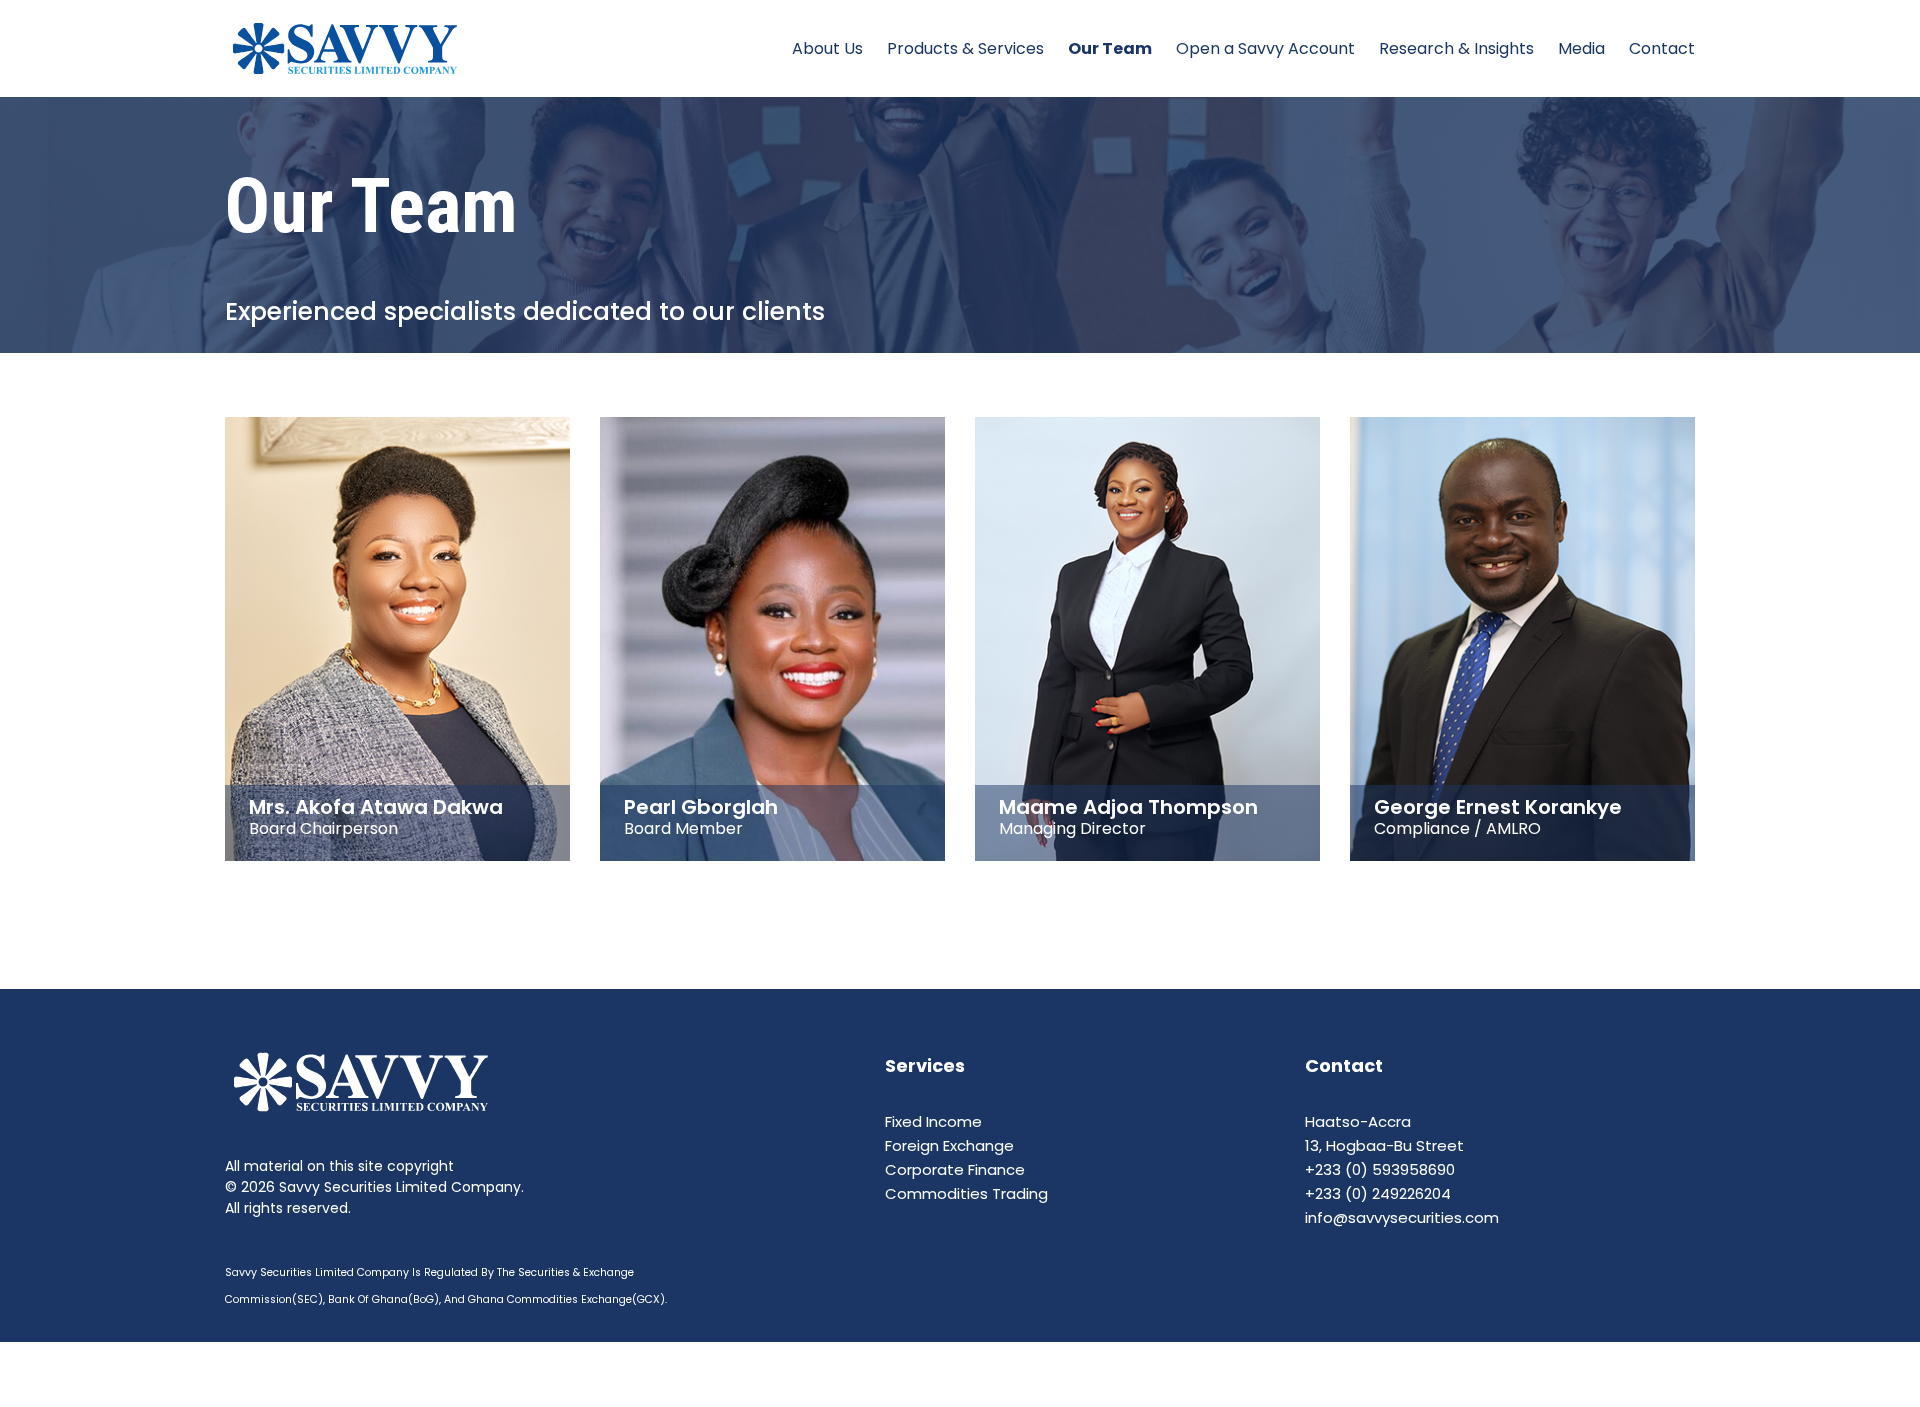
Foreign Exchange (949, 1145)
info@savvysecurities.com (1402, 1217)
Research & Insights (1456, 48)
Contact (1662, 48)
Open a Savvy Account (1265, 48)
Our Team (1110, 48)
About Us (827, 48)
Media (1581, 48)
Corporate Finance (955, 1169)
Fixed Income (933, 1121)
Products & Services (965, 48)
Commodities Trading (966, 1193)
